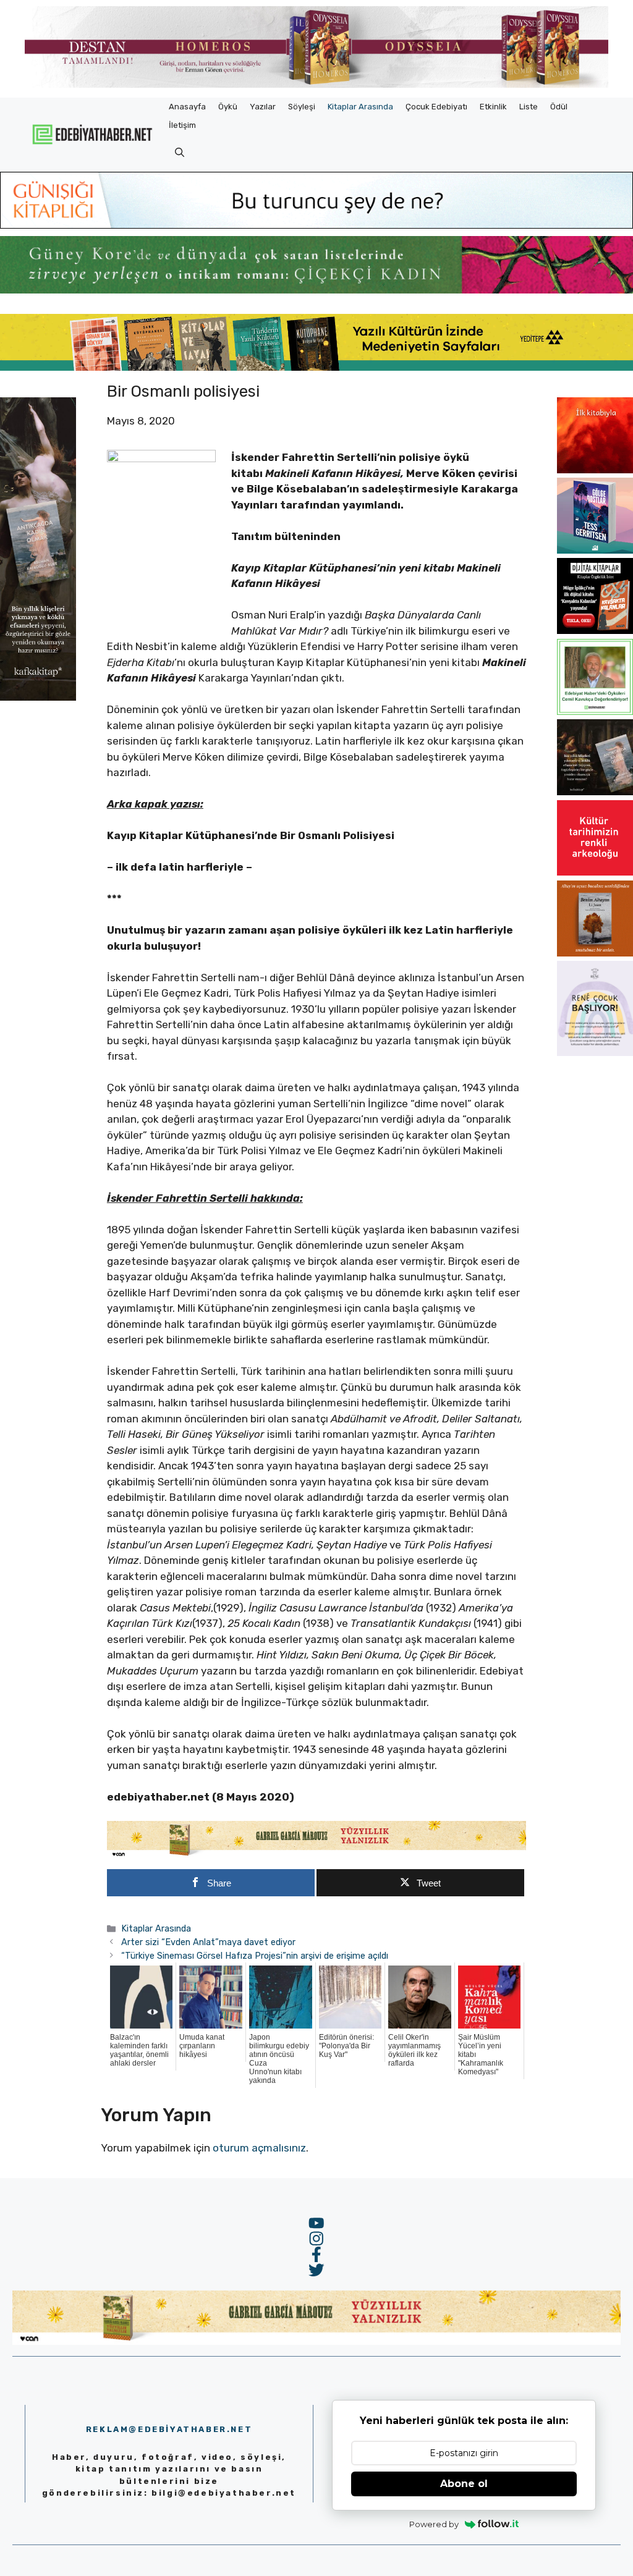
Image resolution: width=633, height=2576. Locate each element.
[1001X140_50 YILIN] (316, 85)
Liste (529, 107)
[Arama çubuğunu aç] (180, 153)
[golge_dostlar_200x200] (595, 550)
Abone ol (464, 2484)
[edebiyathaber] (316, 290)
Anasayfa (187, 107)
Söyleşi (302, 107)
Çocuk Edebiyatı (436, 107)
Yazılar (263, 107)
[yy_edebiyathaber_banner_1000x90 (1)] (316, 1855)
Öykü (228, 107)
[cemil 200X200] (595, 711)
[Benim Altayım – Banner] (595, 953)
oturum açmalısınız (259, 2148)
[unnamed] (595, 470)
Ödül (559, 107)
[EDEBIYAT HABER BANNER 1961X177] (316, 367)
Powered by (434, 2524)
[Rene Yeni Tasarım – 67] (595, 1052)
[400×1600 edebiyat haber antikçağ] (38, 697)
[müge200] (595, 630)
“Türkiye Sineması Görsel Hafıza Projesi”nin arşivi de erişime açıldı (255, 1956)
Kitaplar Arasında (360, 107)
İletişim (182, 125)
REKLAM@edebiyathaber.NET (169, 2429)
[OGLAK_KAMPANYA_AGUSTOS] (595, 872)
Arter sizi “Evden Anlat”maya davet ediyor (208, 1942)
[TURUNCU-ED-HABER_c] (316, 225)
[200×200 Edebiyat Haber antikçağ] (595, 792)
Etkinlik (493, 107)
